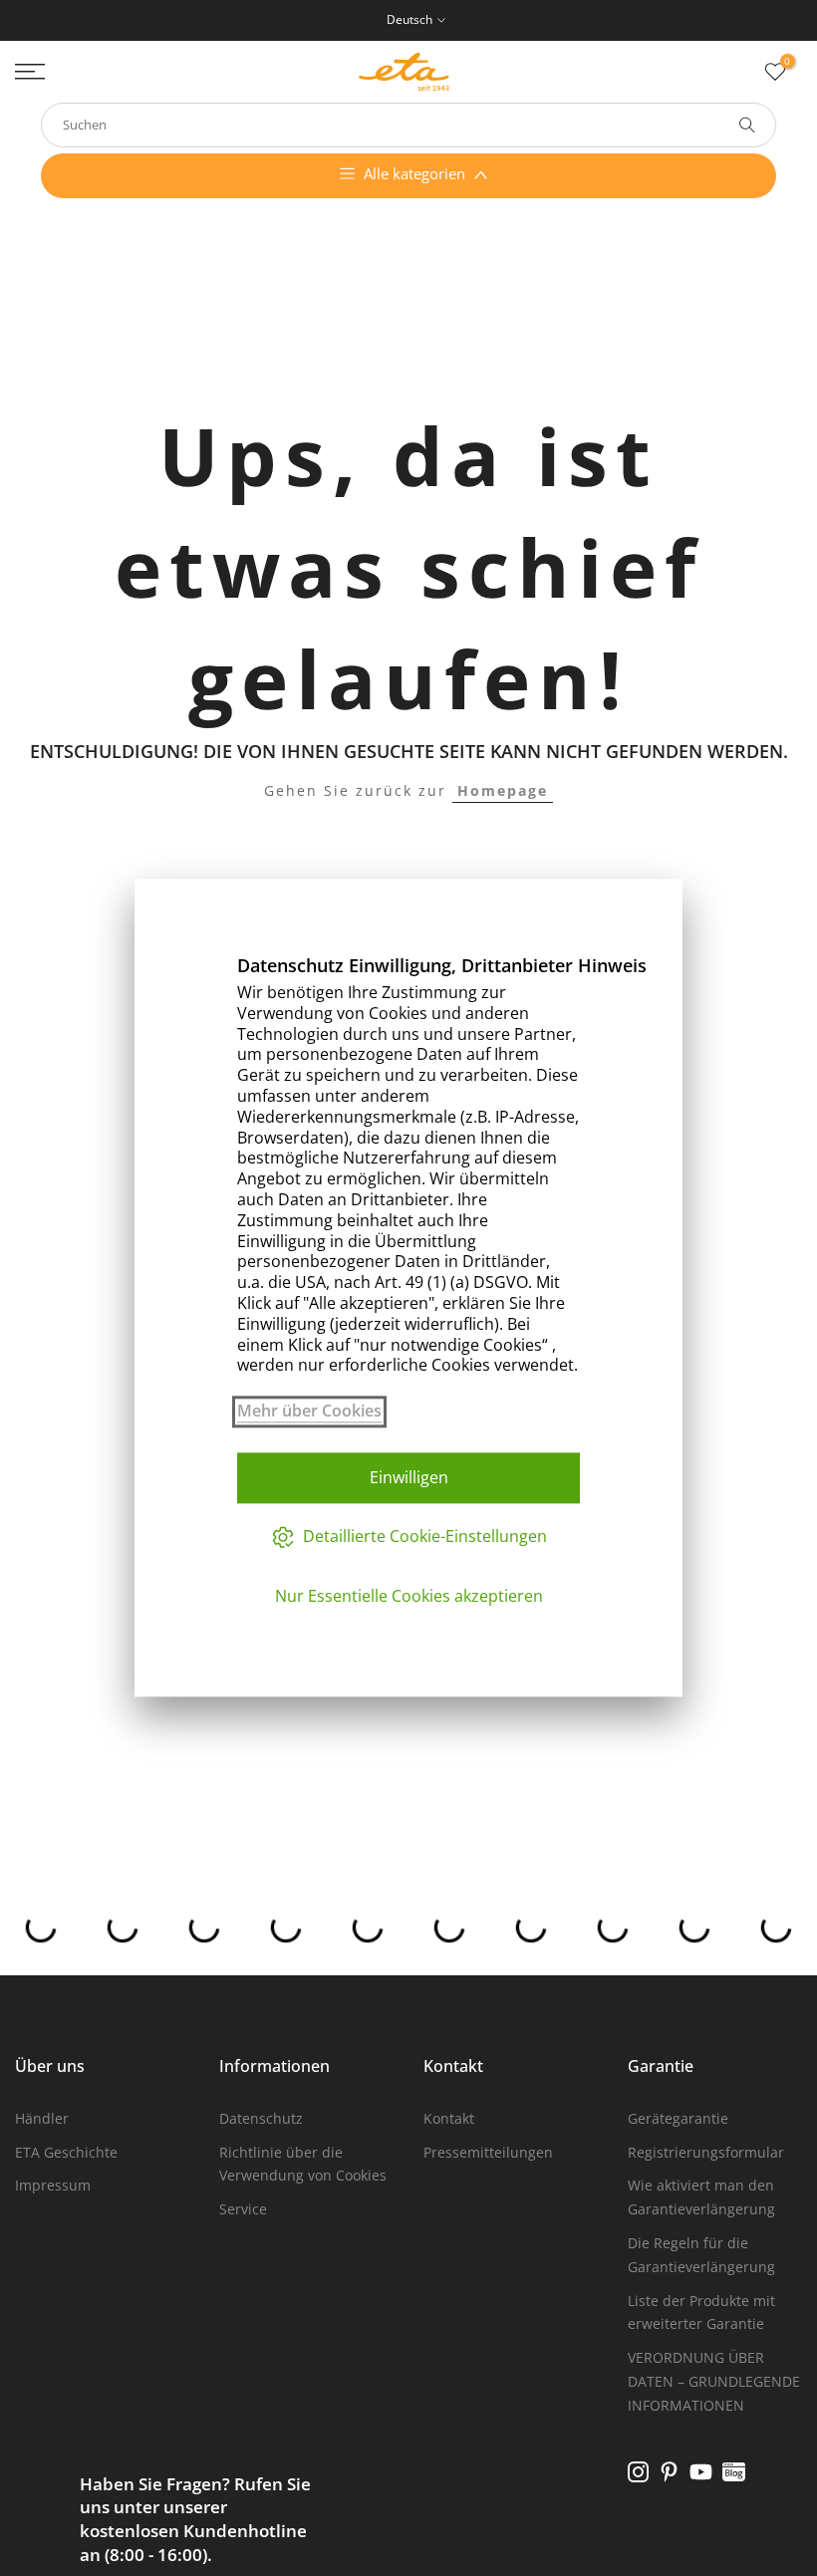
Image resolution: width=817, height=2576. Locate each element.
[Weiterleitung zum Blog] (734, 2472)
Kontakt (449, 2118)
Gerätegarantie (678, 2118)
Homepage (503, 790)
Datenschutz (261, 2118)
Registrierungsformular (706, 2152)
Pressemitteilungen (488, 2152)
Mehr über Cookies (309, 1411)
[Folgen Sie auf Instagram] (638, 2472)
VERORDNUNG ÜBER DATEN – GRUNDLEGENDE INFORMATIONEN (714, 2381)
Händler (42, 2118)
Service (243, 2209)
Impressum (53, 2185)
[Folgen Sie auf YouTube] (701, 2472)
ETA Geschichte (66, 2152)
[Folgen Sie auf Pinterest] (669, 2472)
